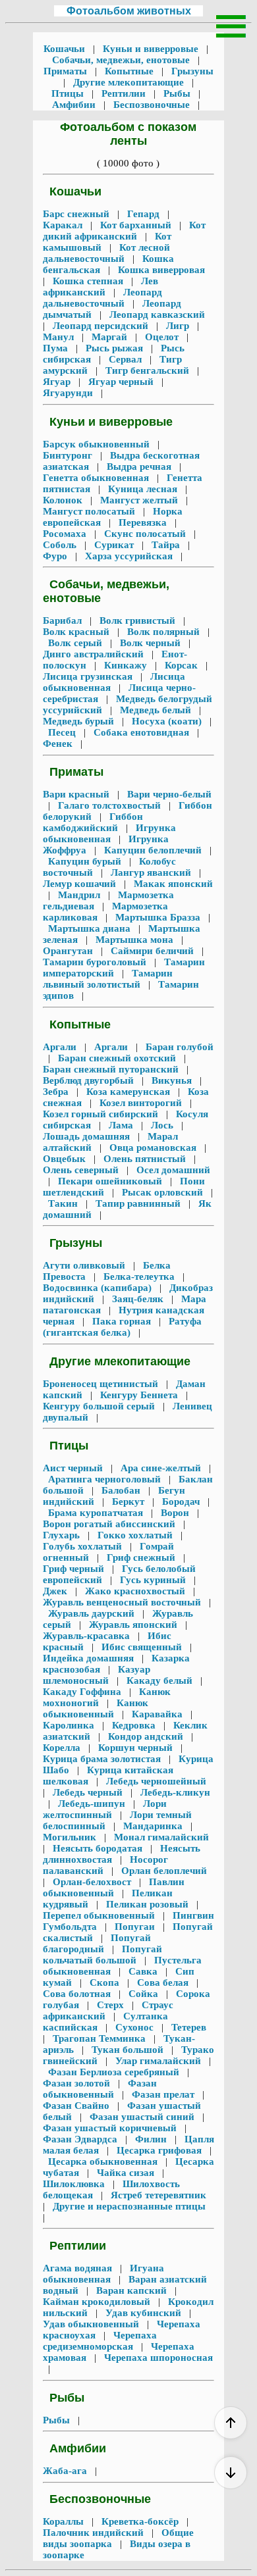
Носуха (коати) (167, 721)
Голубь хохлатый (84, 1546)
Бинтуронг (69, 455)
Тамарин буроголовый (96, 962)
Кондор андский (146, 1736)
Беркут (128, 1502)
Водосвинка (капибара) (99, 1288)
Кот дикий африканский (124, 231)
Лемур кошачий (81, 884)
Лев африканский (100, 287)
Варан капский (131, 2290)
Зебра (57, 1092)
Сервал (125, 359)
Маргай (109, 337)
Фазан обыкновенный (100, 2089)
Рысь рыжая (114, 348)
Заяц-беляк (138, 1299)
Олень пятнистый (145, 1159)
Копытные (129, 71)
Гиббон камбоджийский (93, 822)
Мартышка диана (89, 928)
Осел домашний (172, 1170)
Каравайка (157, 1714)
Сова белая (163, 1983)
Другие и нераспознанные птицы (129, 2206)
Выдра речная (139, 467)
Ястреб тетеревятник (158, 2195)
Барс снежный (77, 214)
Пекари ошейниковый (110, 1181)
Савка (143, 1971)
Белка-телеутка (139, 1276)
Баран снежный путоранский (112, 1069)
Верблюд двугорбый (90, 1080)
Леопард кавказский (157, 315)
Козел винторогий (141, 1103)
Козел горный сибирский (102, 1114)
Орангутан (69, 951)
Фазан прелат (163, 2094)
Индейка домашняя (90, 1658)
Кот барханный (136, 225)
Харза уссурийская (129, 556)
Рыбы (177, 93)
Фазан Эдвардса (81, 2139)
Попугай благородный (97, 1943)
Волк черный (150, 643)
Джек (56, 1591)
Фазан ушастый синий (142, 2117)
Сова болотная (78, 1994)
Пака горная (122, 1321)
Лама (121, 1125)
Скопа (104, 1983)
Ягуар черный (121, 382)
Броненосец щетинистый (102, 1384)
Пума (57, 348)
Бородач (181, 1502)
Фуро (56, 556)
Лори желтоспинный (105, 1809)
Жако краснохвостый (135, 1591)
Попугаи (135, 1927)
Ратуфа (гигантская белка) (122, 1327)
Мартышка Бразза (158, 917)
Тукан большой (128, 2050)
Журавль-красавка (88, 1636)
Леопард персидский (100, 326)
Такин (63, 1203)
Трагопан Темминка (99, 2038)
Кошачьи (66, 49)
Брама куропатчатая (96, 1513)
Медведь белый (156, 710)
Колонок (64, 500)
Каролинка (70, 1725)
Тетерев (189, 2027)
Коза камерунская (128, 1092)
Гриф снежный (141, 1557)
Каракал (64, 225)
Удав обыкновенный (92, 2324)
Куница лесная (143, 489)
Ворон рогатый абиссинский (110, 1524)
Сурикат (114, 545)
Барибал (64, 620)
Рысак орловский (162, 1192)
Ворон (175, 1513)
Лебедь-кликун (174, 1792)
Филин (151, 2139)
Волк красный (77, 632)
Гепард (143, 214)
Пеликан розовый (147, 1904)
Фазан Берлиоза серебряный (114, 2072)
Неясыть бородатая (98, 1848)
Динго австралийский (95, 654)
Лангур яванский (151, 872)
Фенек (59, 744)
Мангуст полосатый (90, 511)
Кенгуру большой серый (100, 1406)
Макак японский (172, 884)
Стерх (110, 2005)
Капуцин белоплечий (153, 850)
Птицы (69, 93)
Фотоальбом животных (129, 11)
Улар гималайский (158, 2061)
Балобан (121, 1490)
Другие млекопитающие (128, 82)
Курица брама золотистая (103, 1759)
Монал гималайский (161, 1837)
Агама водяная (79, 2268)
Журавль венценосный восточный (123, 1602)
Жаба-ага (66, 2471)
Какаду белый (159, 1680)
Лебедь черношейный (156, 1781)
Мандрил (79, 895)
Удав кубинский (143, 2313)
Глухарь (63, 1535)
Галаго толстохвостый (109, 805)
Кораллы (65, 2521)
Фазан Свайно (77, 2106)
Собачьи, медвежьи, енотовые (122, 60)
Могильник (71, 1837)
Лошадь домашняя (88, 1136)
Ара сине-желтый (161, 1468)
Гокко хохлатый (135, 1535)
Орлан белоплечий (164, 1871)
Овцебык (66, 1159)
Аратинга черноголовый (104, 1479)
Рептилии (124, 93)
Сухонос (134, 2027)
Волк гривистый (137, 620)
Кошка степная (88, 281)
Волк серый (75, 643)
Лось (162, 1125)
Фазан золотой (78, 2083)
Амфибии (75, 105)
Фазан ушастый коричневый (111, 2128)
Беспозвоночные (152, 105)
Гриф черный (75, 1569)
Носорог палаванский (105, 1865)
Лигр (178, 326)
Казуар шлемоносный (97, 1675)
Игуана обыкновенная (103, 2274)
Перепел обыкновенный (100, 1915)
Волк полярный (163, 632)
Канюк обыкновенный (96, 1708)
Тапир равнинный (138, 1203)
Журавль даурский (91, 1613)
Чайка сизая (126, 2173)
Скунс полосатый (145, 534)
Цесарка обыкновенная (103, 2161)
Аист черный (74, 1468)
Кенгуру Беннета (139, 1395)
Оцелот (162, 337)
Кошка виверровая (161, 270)
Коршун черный (135, 1748)
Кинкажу (126, 665)
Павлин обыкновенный (114, 1887)
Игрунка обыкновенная (109, 833)
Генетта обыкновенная (97, 478)
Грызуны (191, 71)
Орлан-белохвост (92, 1882)
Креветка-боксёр (140, 2521)
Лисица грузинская (89, 676)
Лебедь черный (88, 1792)
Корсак (181, 665)
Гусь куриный (153, 1580)
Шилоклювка (75, 2184)
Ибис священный (142, 1647)
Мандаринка (153, 1826)
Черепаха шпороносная (157, 2358)
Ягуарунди (69, 393)
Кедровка (134, 1725)
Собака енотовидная (141, 732)
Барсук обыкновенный (98, 444)
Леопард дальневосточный (102, 298)
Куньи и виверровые (151, 49)
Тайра (166, 545)
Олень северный (82, 1170)
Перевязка (143, 522)
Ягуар (58, 382)
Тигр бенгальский (147, 370)
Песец (62, 732)
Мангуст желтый (139, 500)
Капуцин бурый (85, 861)
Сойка (143, 1994)
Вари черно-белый (168, 794)
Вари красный (77, 794)
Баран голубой (178, 1047)
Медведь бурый (80, 721)
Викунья (172, 1080)
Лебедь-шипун (92, 1804)
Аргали (61, 1047)
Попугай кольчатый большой (102, 1955)
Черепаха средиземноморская (100, 2341)
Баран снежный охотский (117, 1058)
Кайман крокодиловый (98, 2302)
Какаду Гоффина (83, 1692)
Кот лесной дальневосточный (106, 253)
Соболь (61, 545)
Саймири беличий (152, 951)
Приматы (67, 71)
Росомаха (66, 534)
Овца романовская (153, 1148)
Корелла (63, 1748)
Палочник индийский (95, 2533)
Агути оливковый (85, 1265)
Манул (60, 337)
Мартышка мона (134, 940)
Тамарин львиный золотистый (108, 979)
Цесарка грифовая (159, 2150)
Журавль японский (133, 1625)
